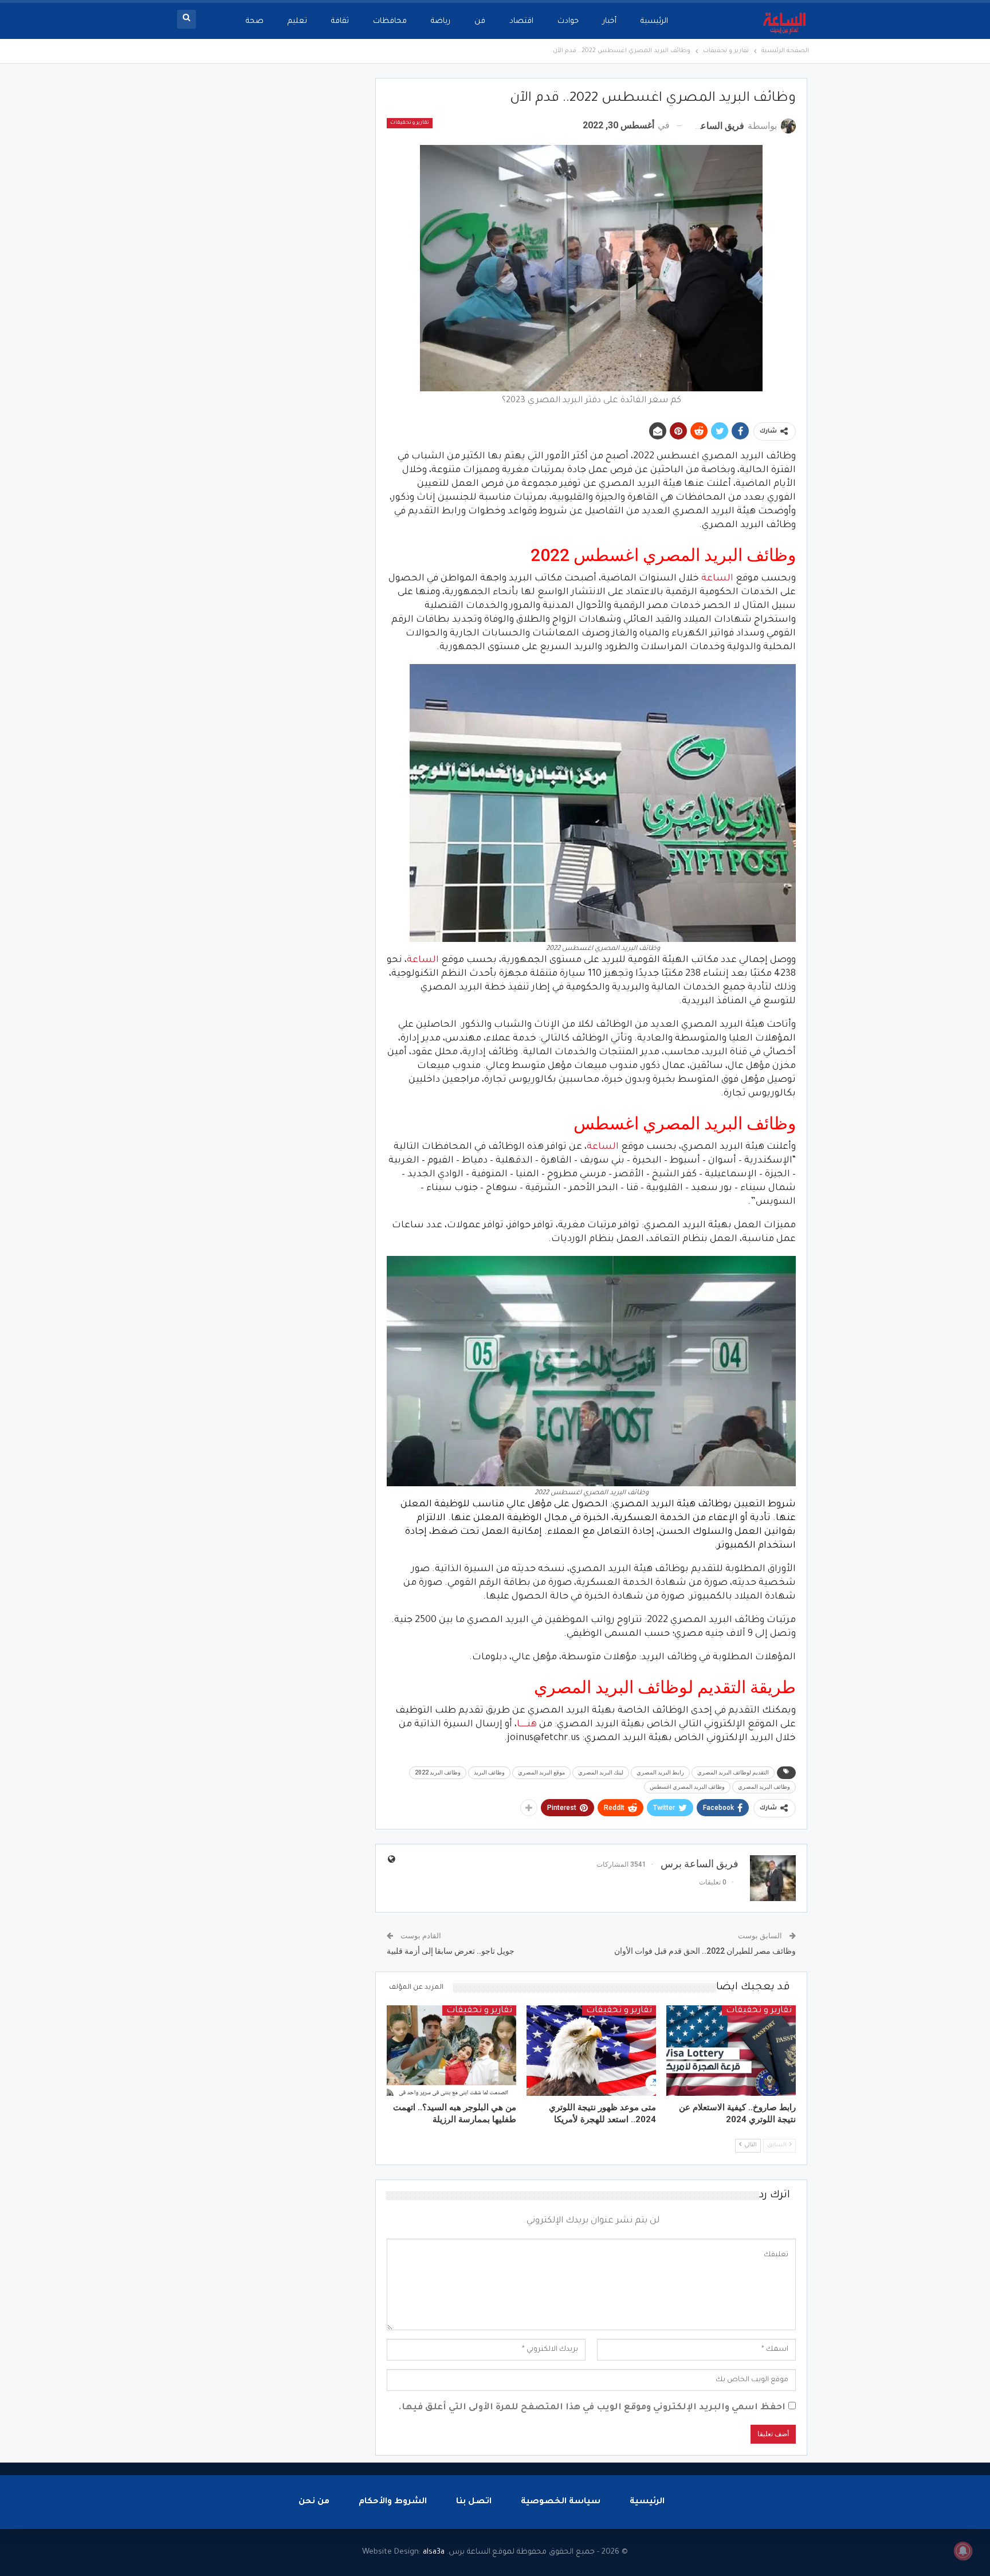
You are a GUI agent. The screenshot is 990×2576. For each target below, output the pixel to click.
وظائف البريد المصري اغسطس (687, 1787)
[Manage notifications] (963, 2551)
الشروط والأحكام (393, 2502)
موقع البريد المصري (541, 1772)
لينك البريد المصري (601, 1772)
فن (480, 21)
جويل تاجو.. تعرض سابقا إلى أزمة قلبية (451, 1951)
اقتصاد (521, 21)
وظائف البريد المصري (764, 1787)
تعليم (297, 21)
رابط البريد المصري (660, 1772)
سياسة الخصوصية (561, 2502)
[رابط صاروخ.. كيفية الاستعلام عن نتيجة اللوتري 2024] (731, 2051)
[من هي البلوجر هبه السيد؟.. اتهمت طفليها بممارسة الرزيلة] (451, 2051)
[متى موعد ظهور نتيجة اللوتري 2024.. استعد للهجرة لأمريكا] (591, 2051)
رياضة (441, 21)
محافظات (390, 21)
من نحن (314, 2502)
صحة (255, 21)
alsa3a (434, 2552)
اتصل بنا (474, 2502)
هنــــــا (527, 1725)
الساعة (717, 579)
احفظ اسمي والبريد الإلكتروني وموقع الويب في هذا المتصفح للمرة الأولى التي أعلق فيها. (592, 2408)
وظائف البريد (489, 1772)
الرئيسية (654, 21)
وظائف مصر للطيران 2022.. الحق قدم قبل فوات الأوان (705, 1951)
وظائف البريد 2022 (438, 1772)
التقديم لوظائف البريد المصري (733, 1772)
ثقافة (340, 21)
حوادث (568, 21)
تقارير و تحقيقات (410, 123)
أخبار (610, 21)
